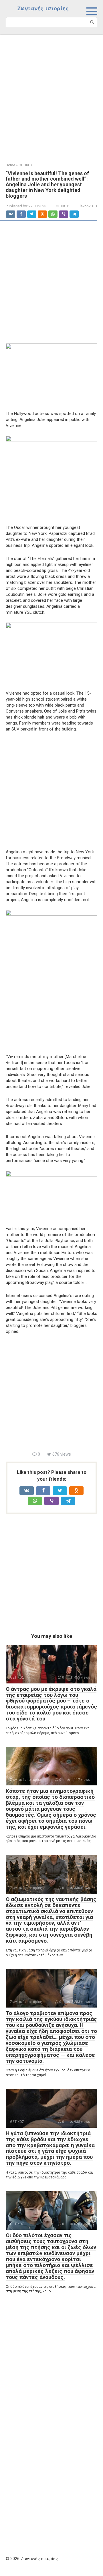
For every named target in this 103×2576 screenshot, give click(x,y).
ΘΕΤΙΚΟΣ (63, 206)
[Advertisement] (51, 95)
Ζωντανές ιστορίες (43, 8)
